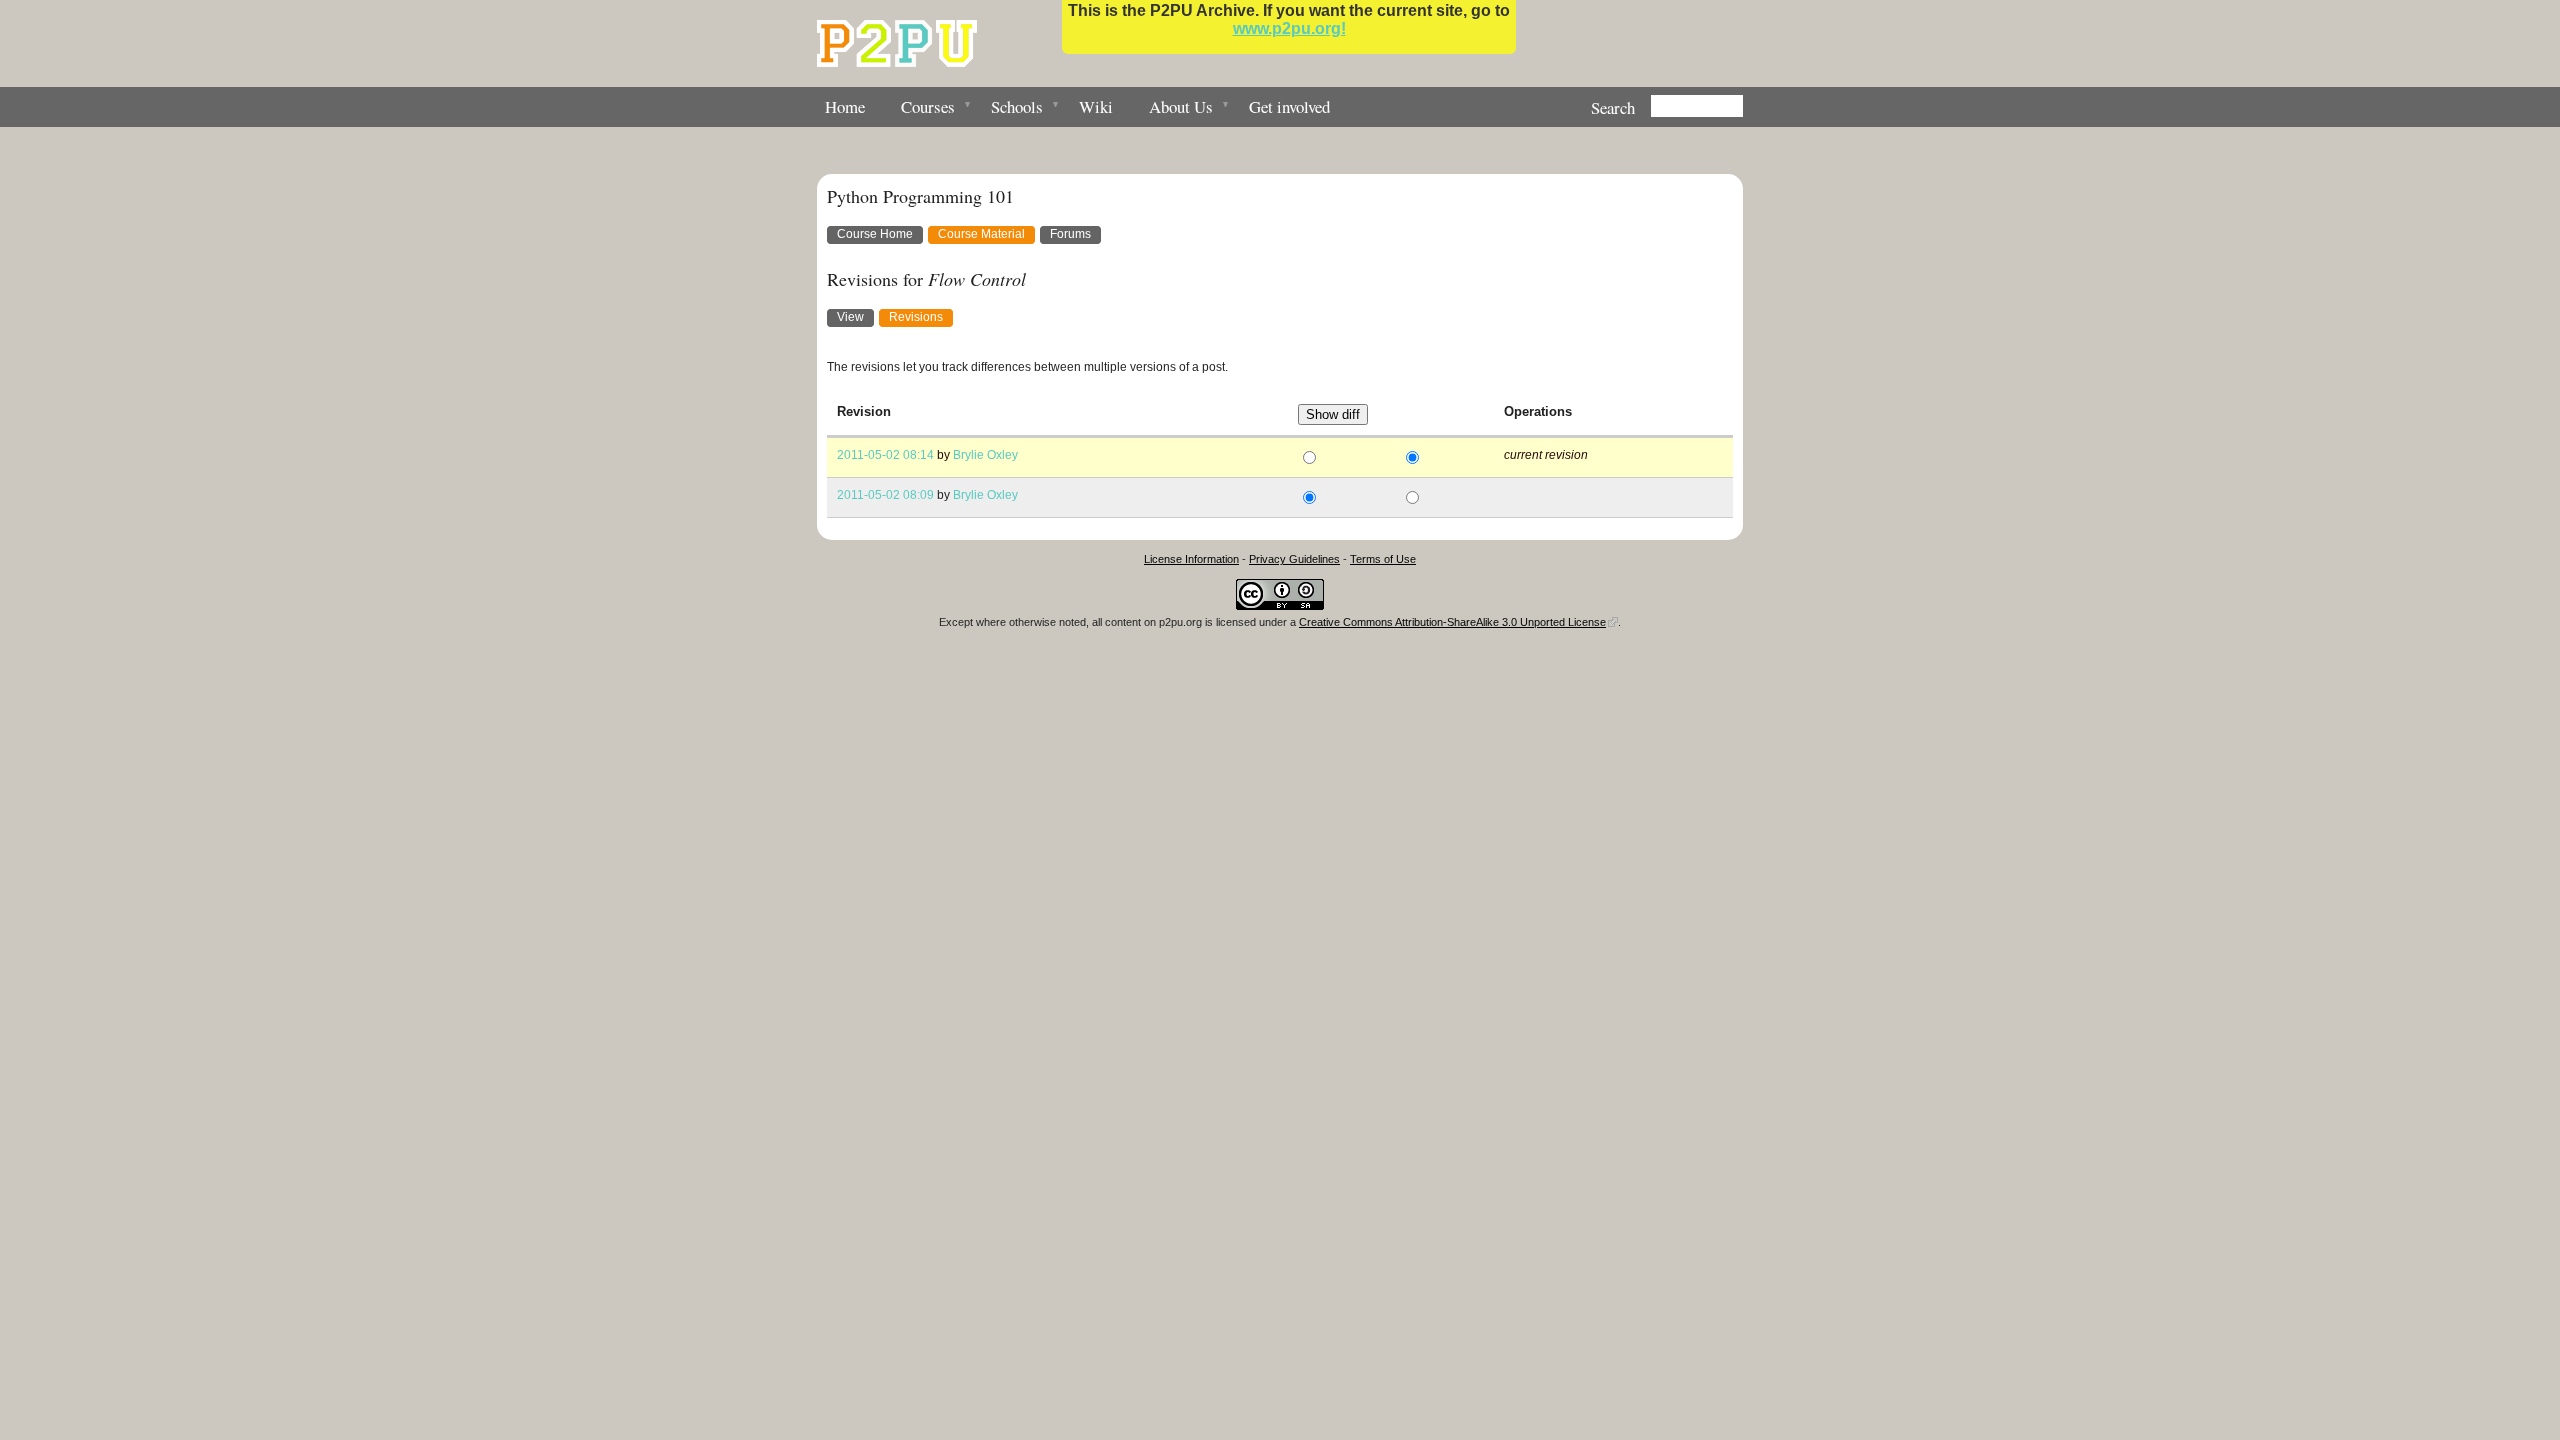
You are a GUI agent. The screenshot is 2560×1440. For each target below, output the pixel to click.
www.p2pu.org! (1289, 28)
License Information (1191, 559)
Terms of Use (1383, 559)
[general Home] (897, 43)
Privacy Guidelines (1294, 559)
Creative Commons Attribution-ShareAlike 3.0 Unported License (1452, 622)
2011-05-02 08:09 (885, 495)
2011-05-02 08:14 (885, 455)
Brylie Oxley (985, 455)
